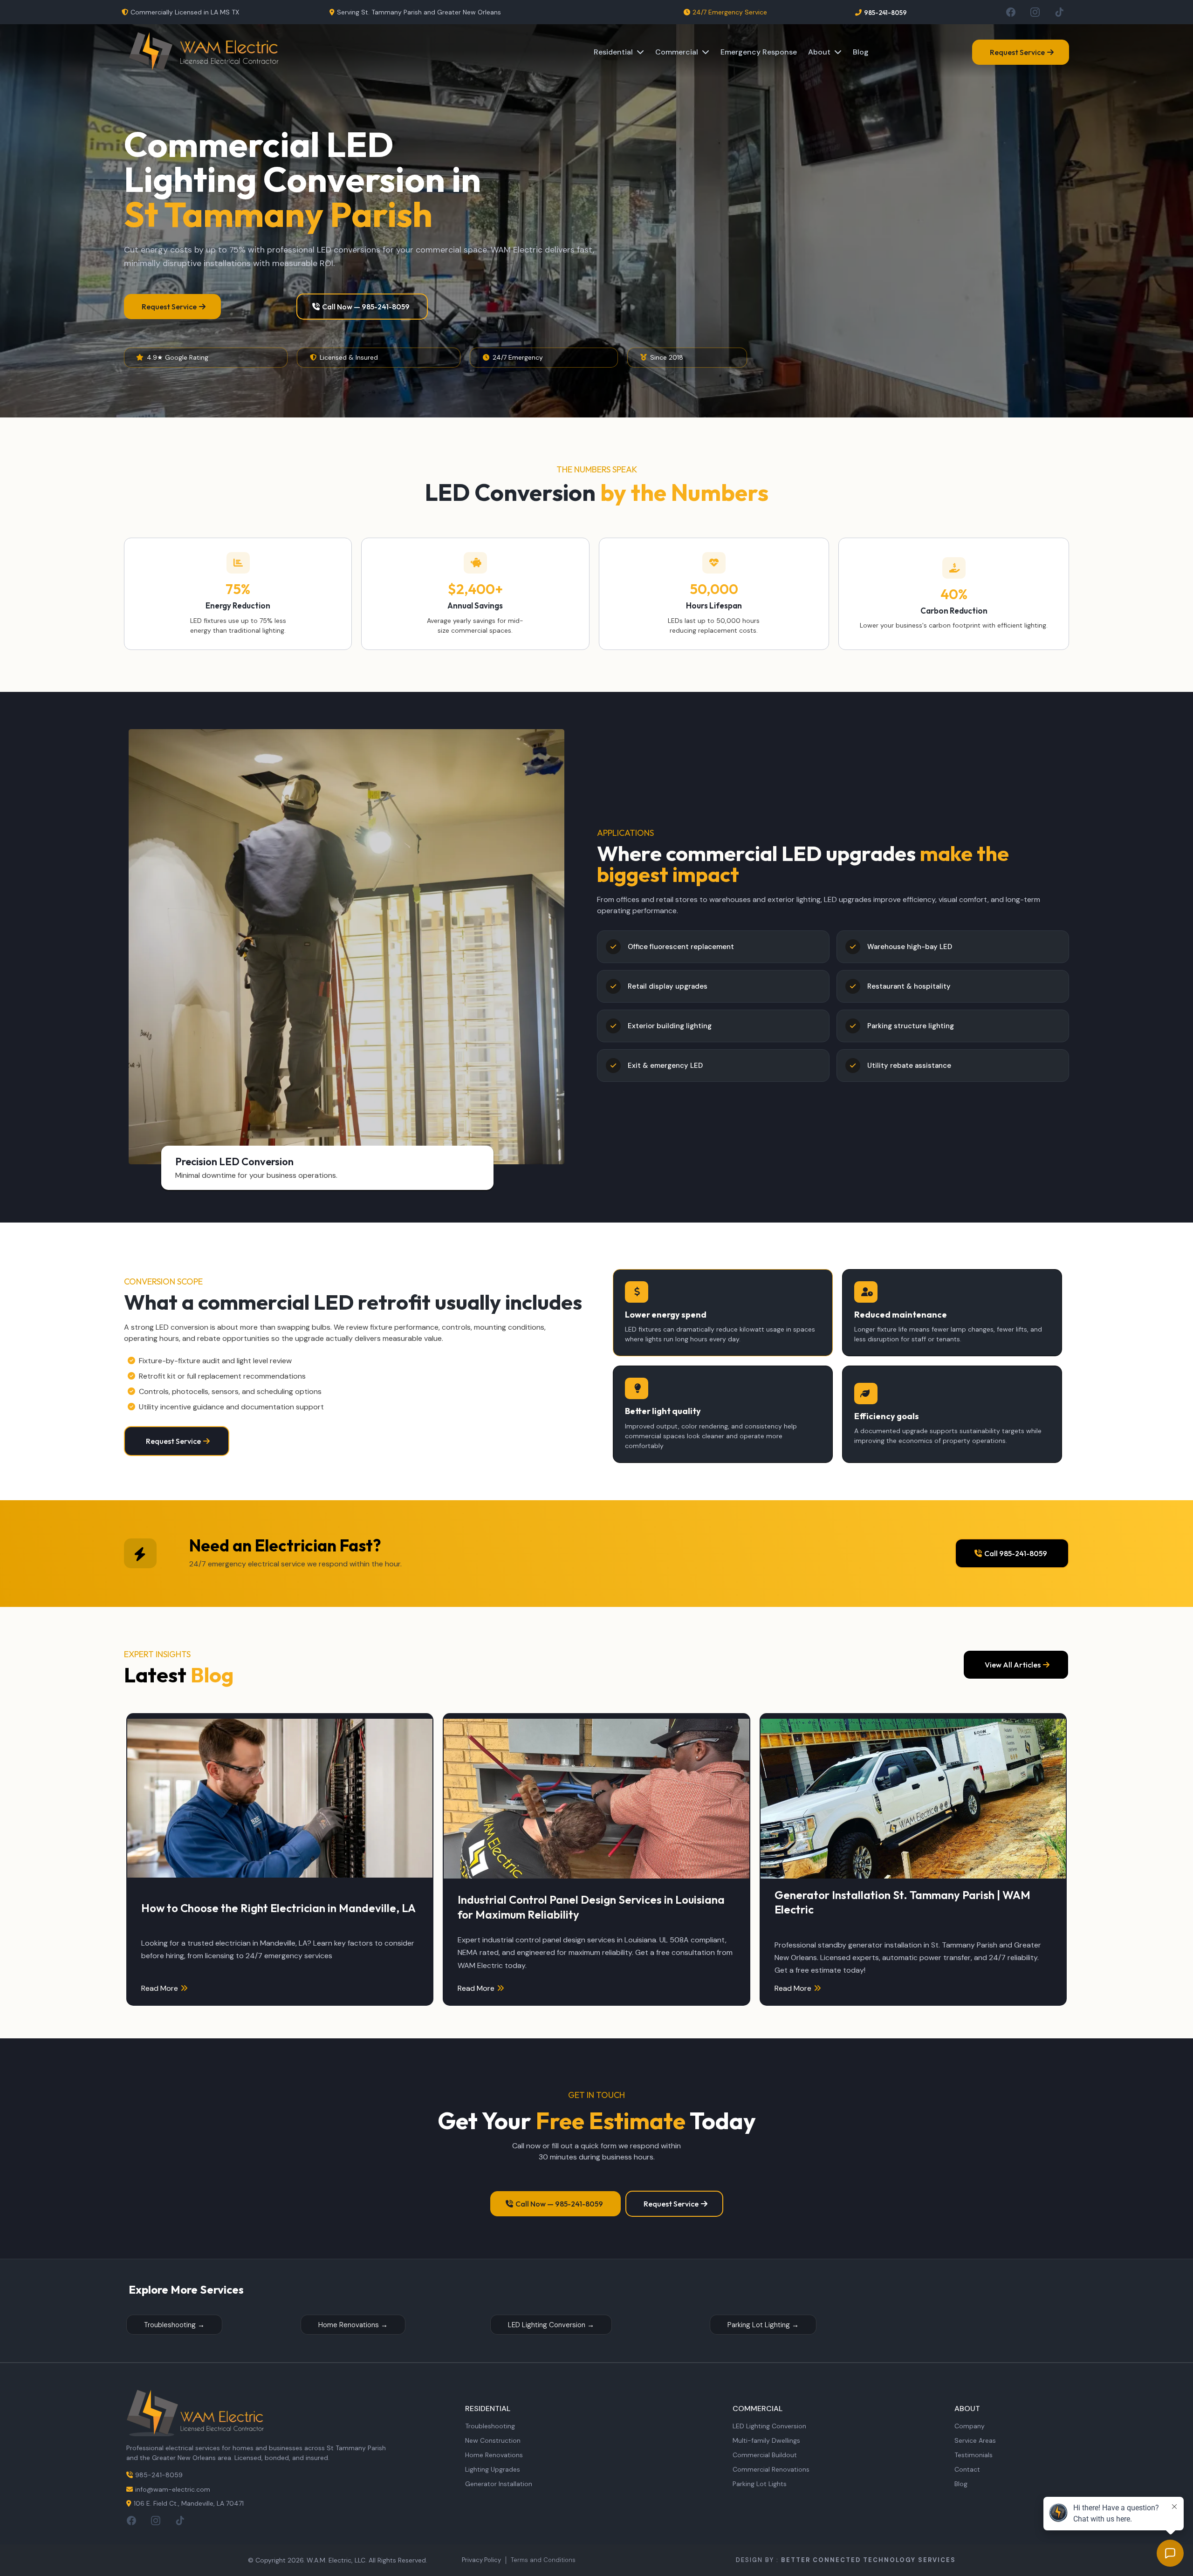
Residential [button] (614, 52)
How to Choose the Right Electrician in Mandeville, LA (278, 1908)
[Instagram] (1035, 12)
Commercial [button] (678, 52)
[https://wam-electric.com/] (204, 52)
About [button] (820, 52)
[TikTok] (1059, 12)
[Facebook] (1011, 12)
